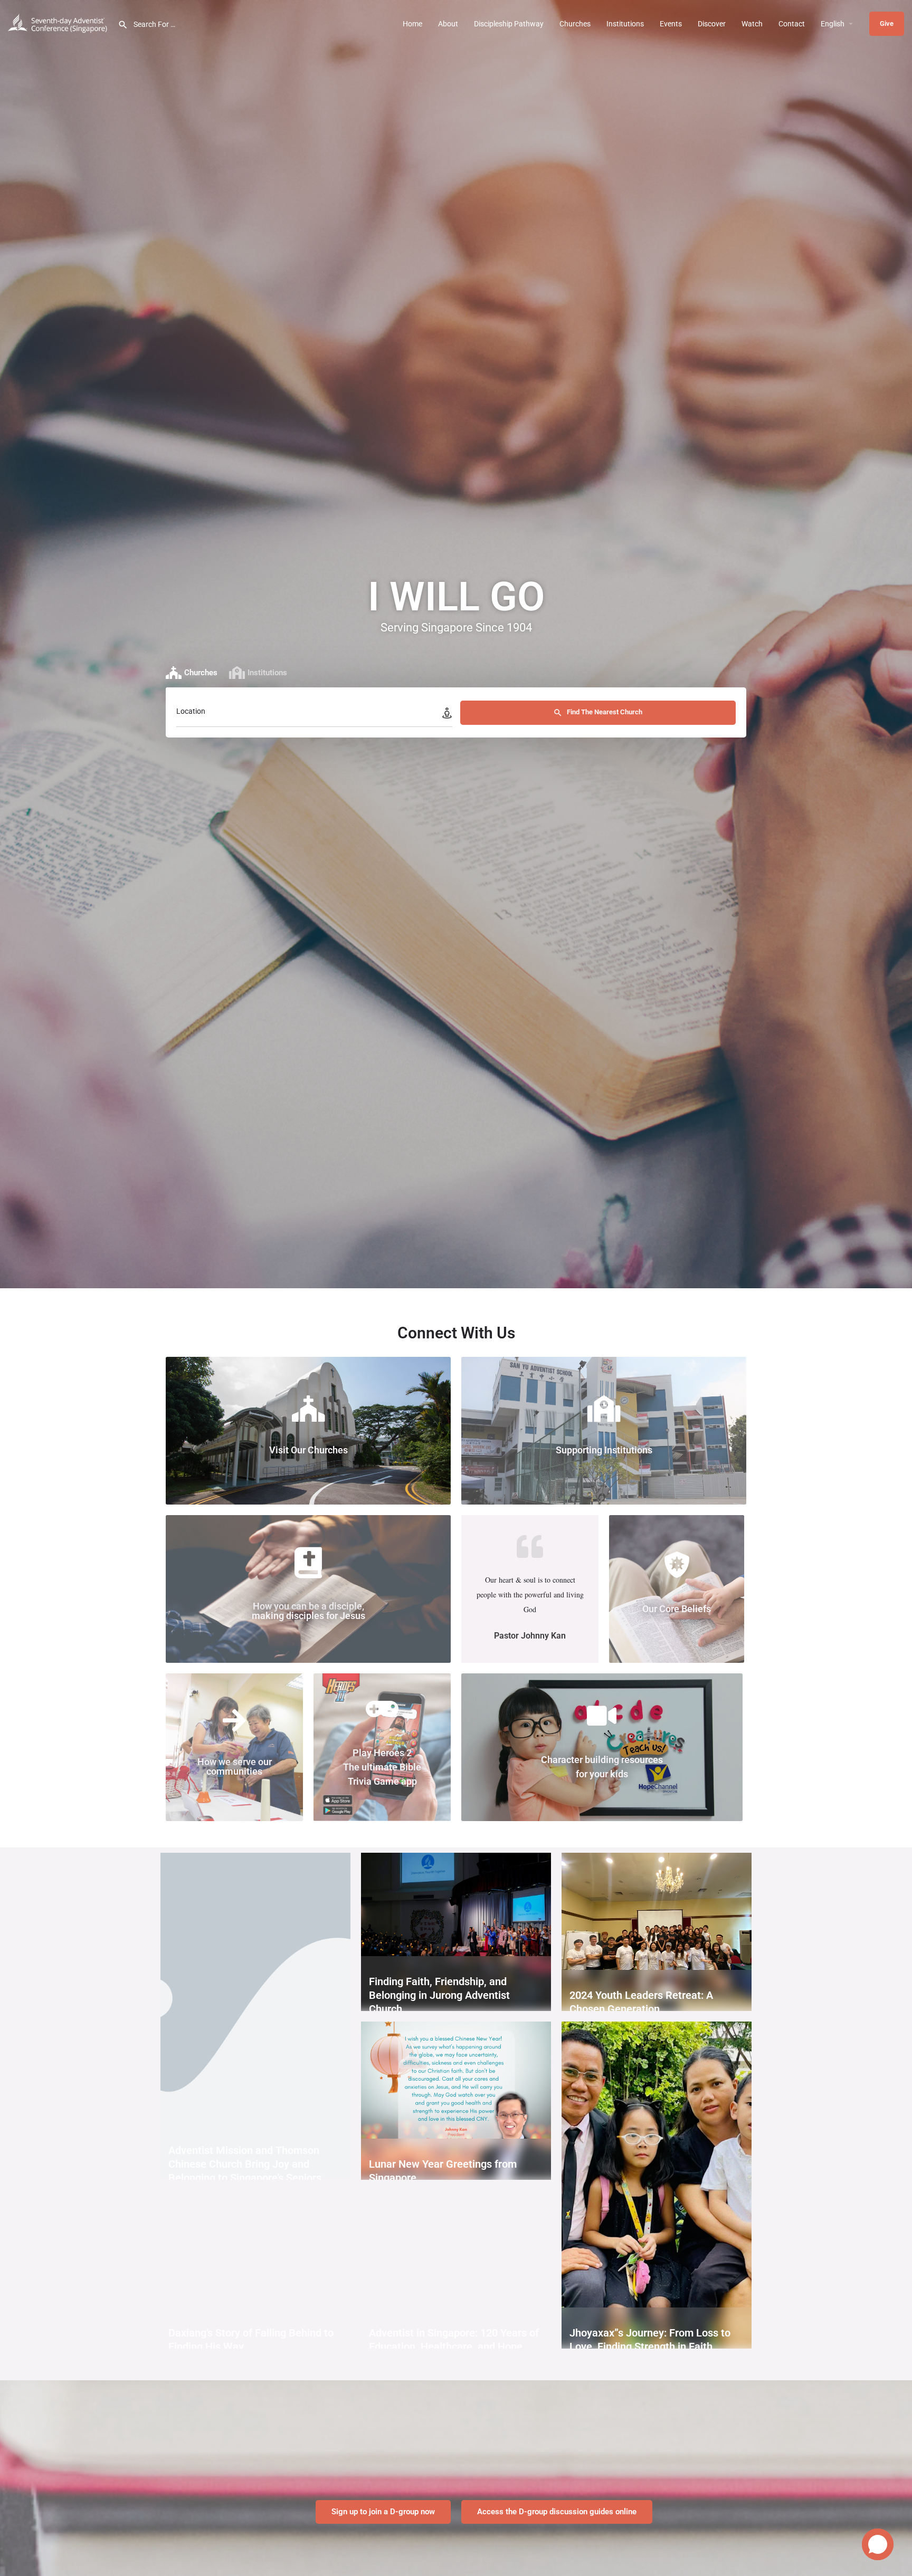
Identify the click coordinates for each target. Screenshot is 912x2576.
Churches (575, 24)
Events (671, 24)
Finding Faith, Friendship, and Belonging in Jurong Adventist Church (439, 1995)
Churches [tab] (201, 673)
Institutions (625, 24)
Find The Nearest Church (604, 712)
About (448, 24)
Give (887, 23)
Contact (792, 24)
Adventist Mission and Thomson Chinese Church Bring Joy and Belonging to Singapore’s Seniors (245, 2164)
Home (412, 24)
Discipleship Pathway (509, 24)
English (833, 24)
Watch (752, 24)
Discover (712, 24)
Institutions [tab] (267, 673)
